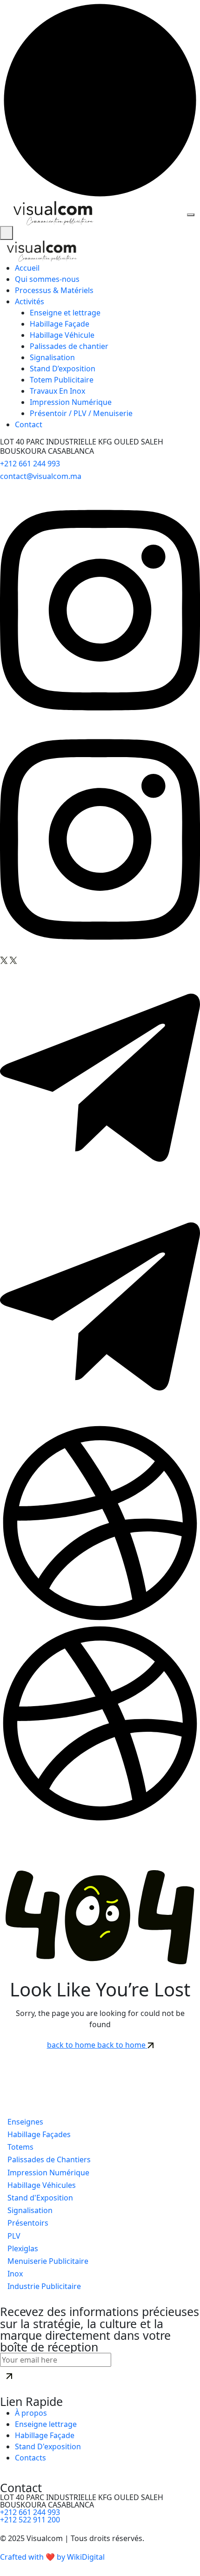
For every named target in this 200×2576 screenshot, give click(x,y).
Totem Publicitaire (62, 380)
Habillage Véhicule (62, 335)
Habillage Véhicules (41, 2185)
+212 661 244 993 (30, 464)
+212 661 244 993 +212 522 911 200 (30, 2516)
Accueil (27, 268)
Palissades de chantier (69, 346)
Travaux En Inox (57, 391)
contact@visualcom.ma (41, 476)
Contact (29, 424)
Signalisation (52, 357)
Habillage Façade (60, 324)
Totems (20, 2147)
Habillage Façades (38, 2134)
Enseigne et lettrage (65, 313)
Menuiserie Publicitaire (47, 2261)
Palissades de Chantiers (48, 2159)
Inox (14, 2274)
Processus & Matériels (54, 290)
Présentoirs (27, 2223)
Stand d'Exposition (39, 2198)
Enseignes (24, 2122)
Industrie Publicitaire (43, 2286)
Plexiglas (22, 2248)
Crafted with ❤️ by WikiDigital (52, 2557)
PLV (13, 2236)
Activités (30, 301)
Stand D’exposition (63, 369)
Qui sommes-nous (47, 279)
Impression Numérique (71, 402)
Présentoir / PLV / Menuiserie (81, 413)
